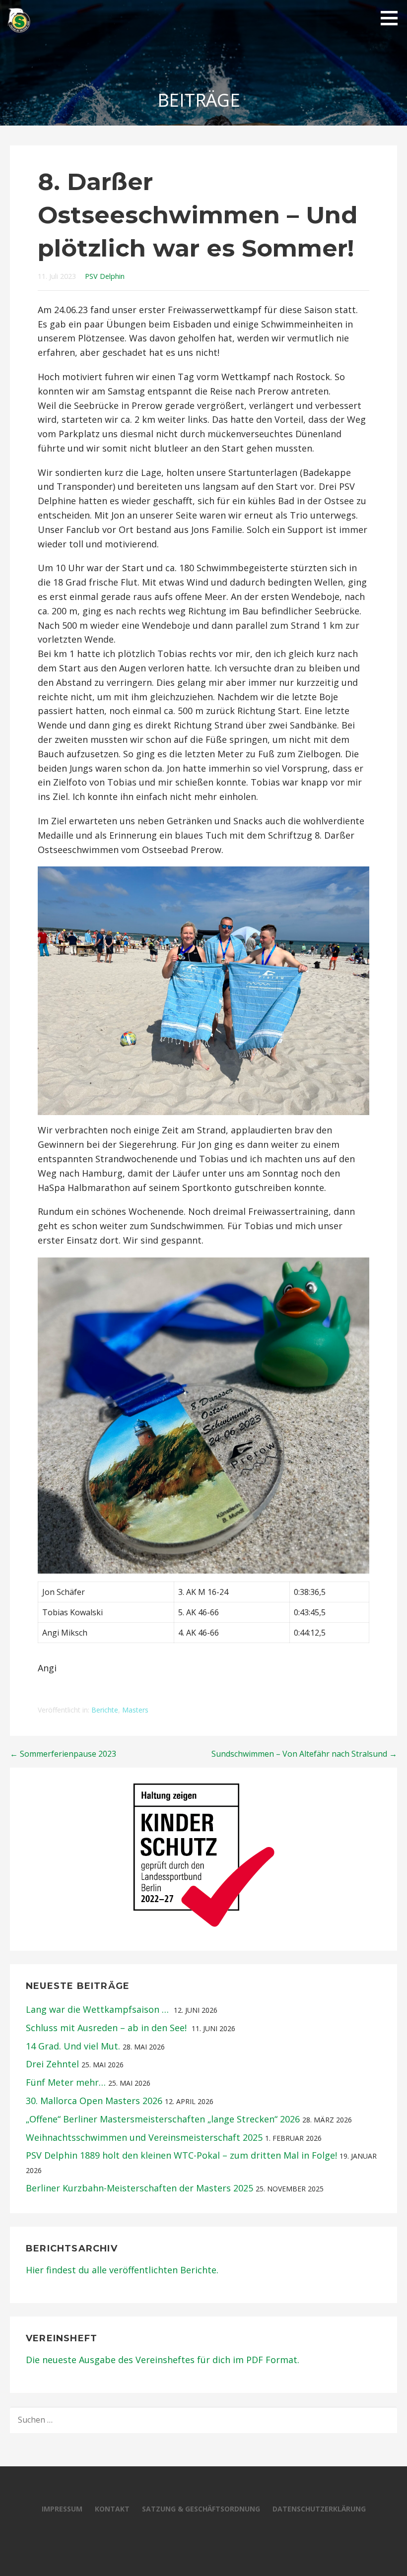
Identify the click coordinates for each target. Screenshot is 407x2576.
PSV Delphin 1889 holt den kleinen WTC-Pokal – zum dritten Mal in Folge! (181, 2155)
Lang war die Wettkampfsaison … (99, 2009)
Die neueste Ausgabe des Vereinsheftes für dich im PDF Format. (164, 2360)
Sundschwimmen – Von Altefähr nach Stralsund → (304, 1754)
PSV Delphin (105, 276)
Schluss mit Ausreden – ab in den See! (107, 2028)
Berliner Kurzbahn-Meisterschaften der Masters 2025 (139, 2188)
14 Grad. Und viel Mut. (73, 2046)
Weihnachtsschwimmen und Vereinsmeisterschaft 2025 (144, 2137)
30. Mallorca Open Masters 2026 (94, 2101)
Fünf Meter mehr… (66, 2082)
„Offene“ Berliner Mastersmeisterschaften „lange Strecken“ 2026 (163, 2119)
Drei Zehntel (52, 2064)
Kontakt (112, 2509)
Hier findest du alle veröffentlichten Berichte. (122, 2270)
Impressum (62, 2509)
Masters (135, 1710)
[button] (393, 18)
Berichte (105, 1710)
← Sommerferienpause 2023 (63, 1754)
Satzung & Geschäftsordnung (201, 2509)
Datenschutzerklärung (319, 2509)
